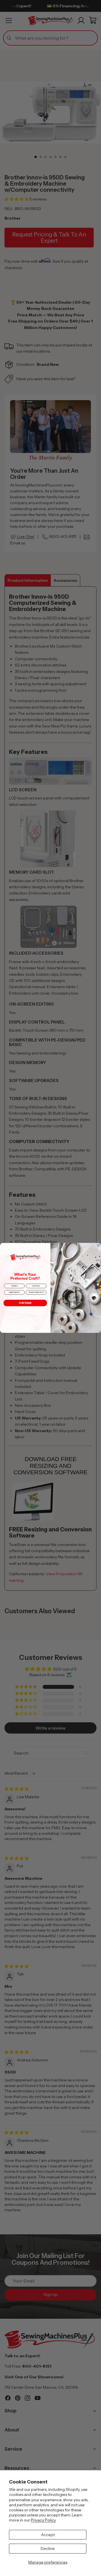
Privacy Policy (43, 2520)
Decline (48, 2548)
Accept (48, 2535)
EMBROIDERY (14, 1293)
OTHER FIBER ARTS (36, 1293)
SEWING (14, 1286)
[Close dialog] (99, 1245)
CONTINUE (25, 1303)
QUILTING (36, 1286)
